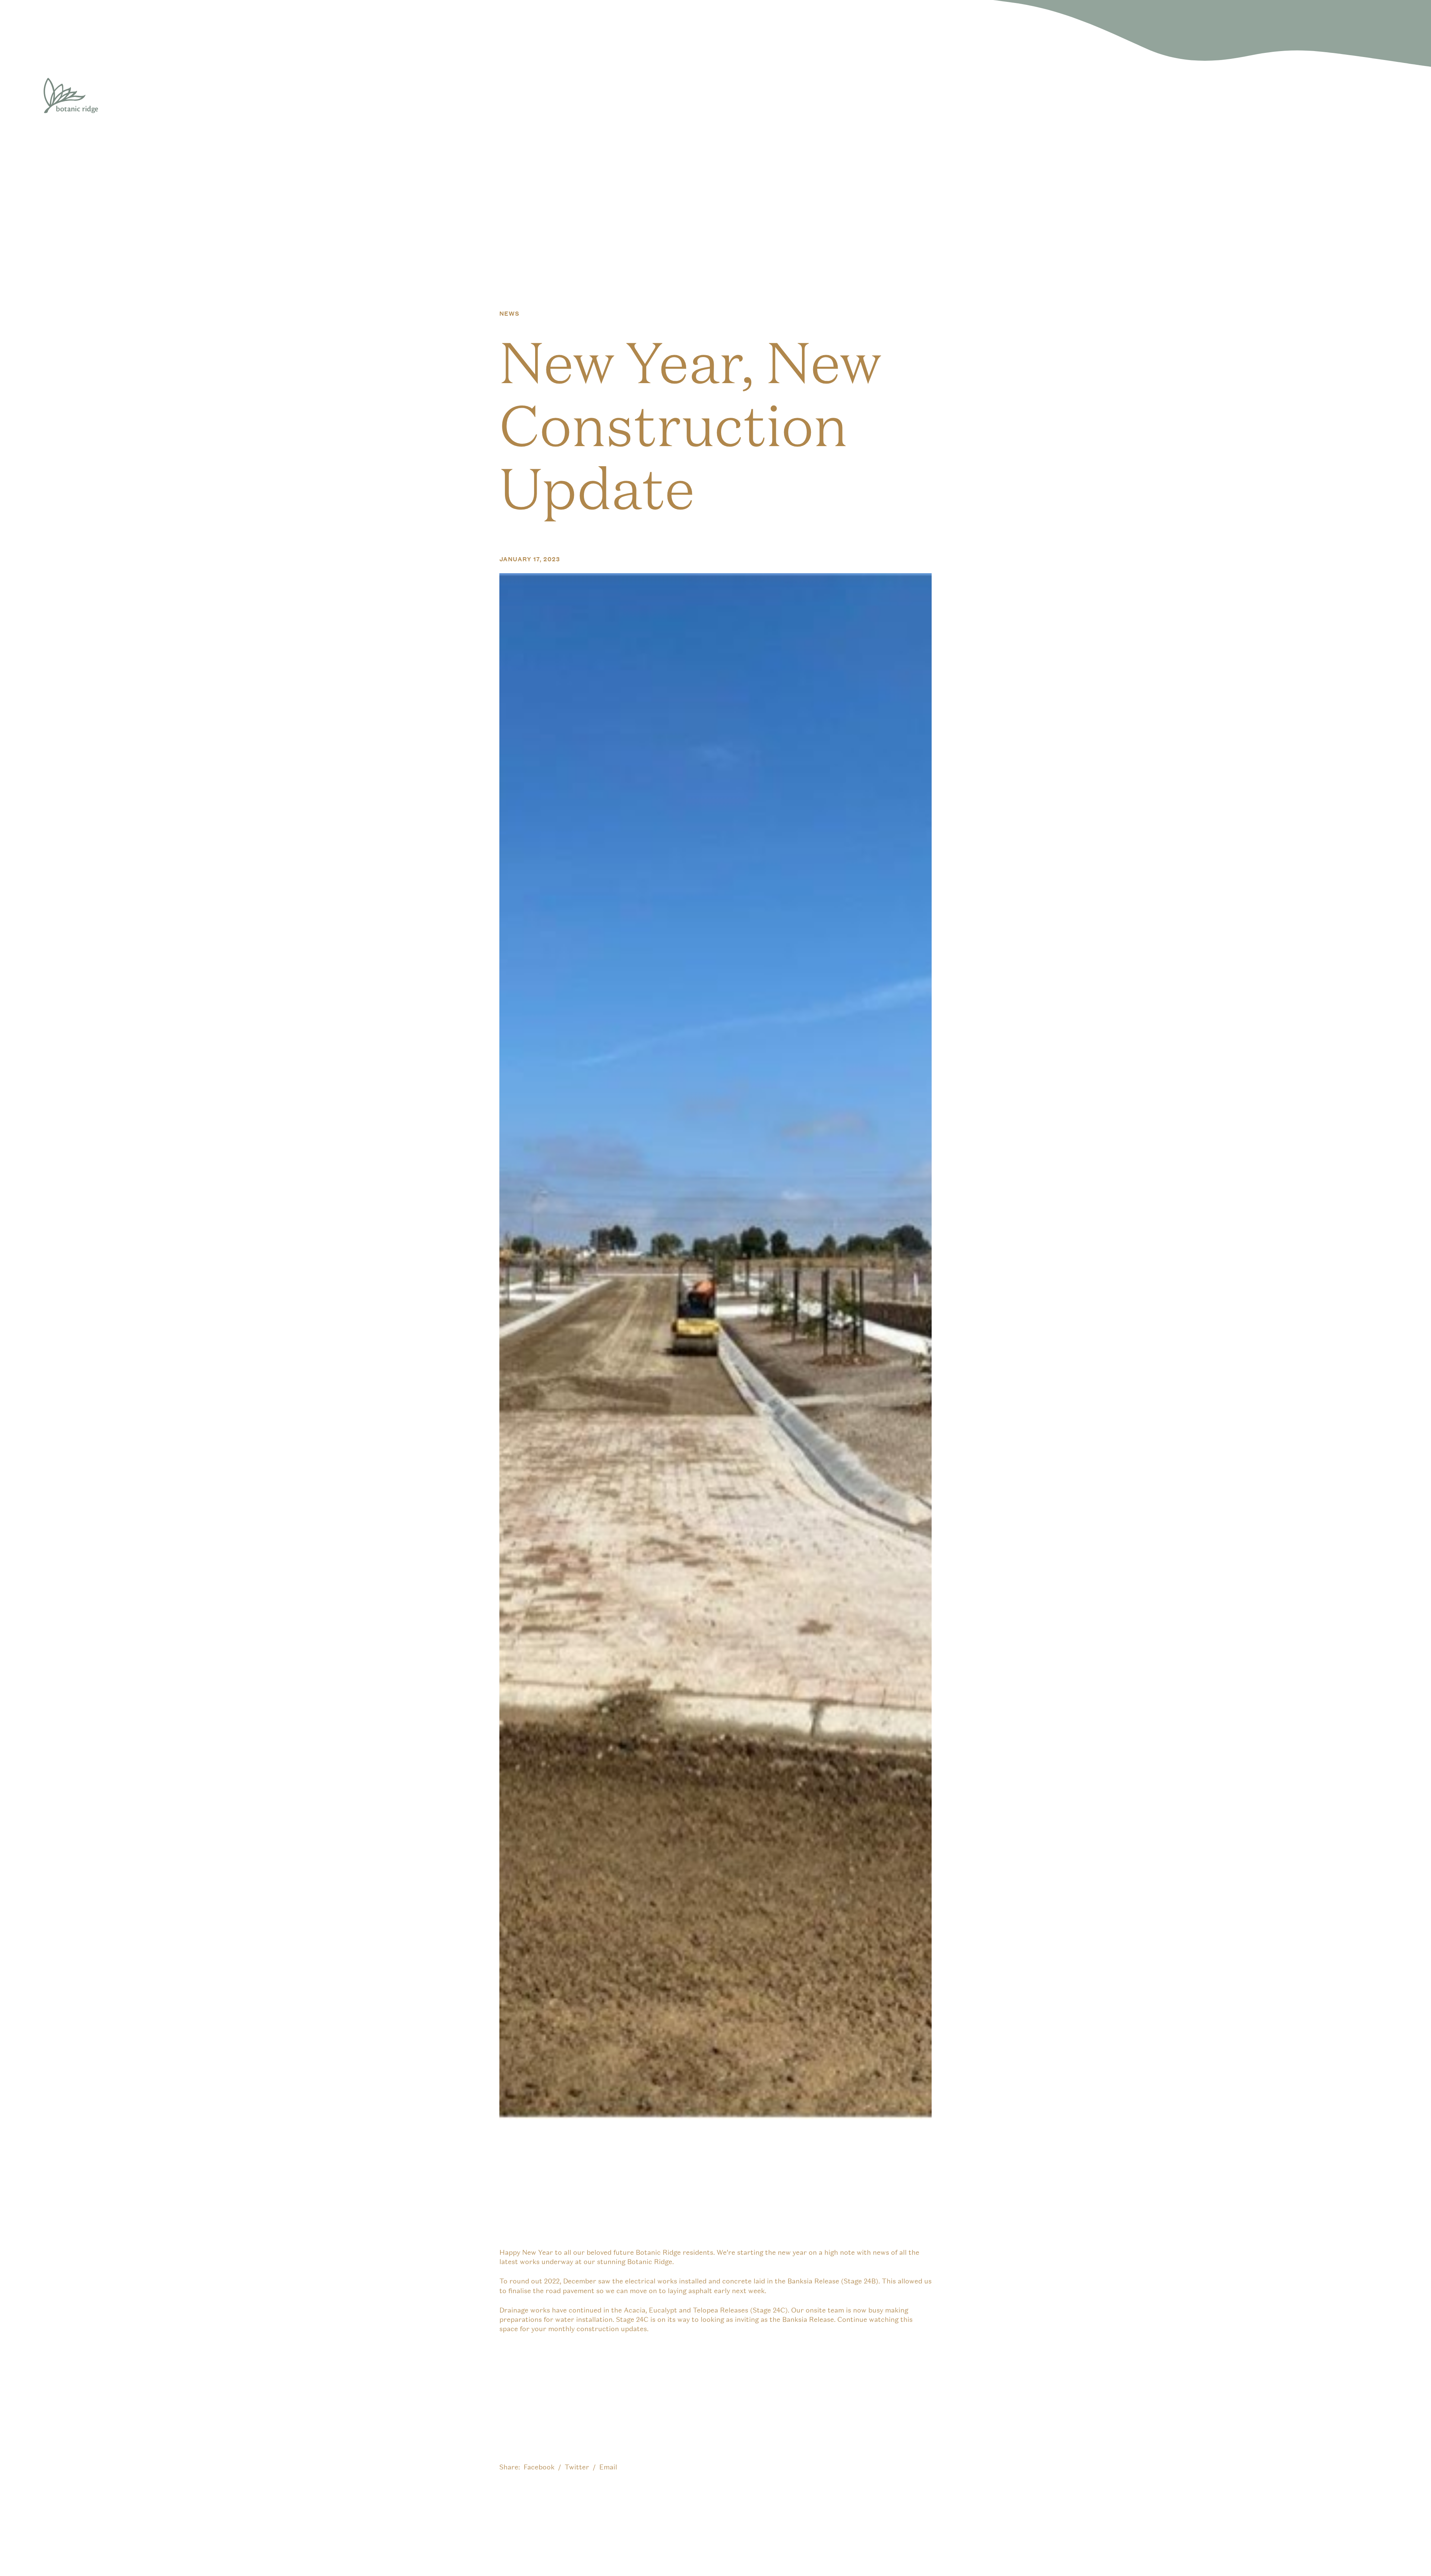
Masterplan (1254, 96)
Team (1329, 96)
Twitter (577, 2467)
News (1293, 96)
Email (608, 2467)
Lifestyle (1211, 96)
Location (1172, 96)
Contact (1362, 96)
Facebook (539, 2467)
